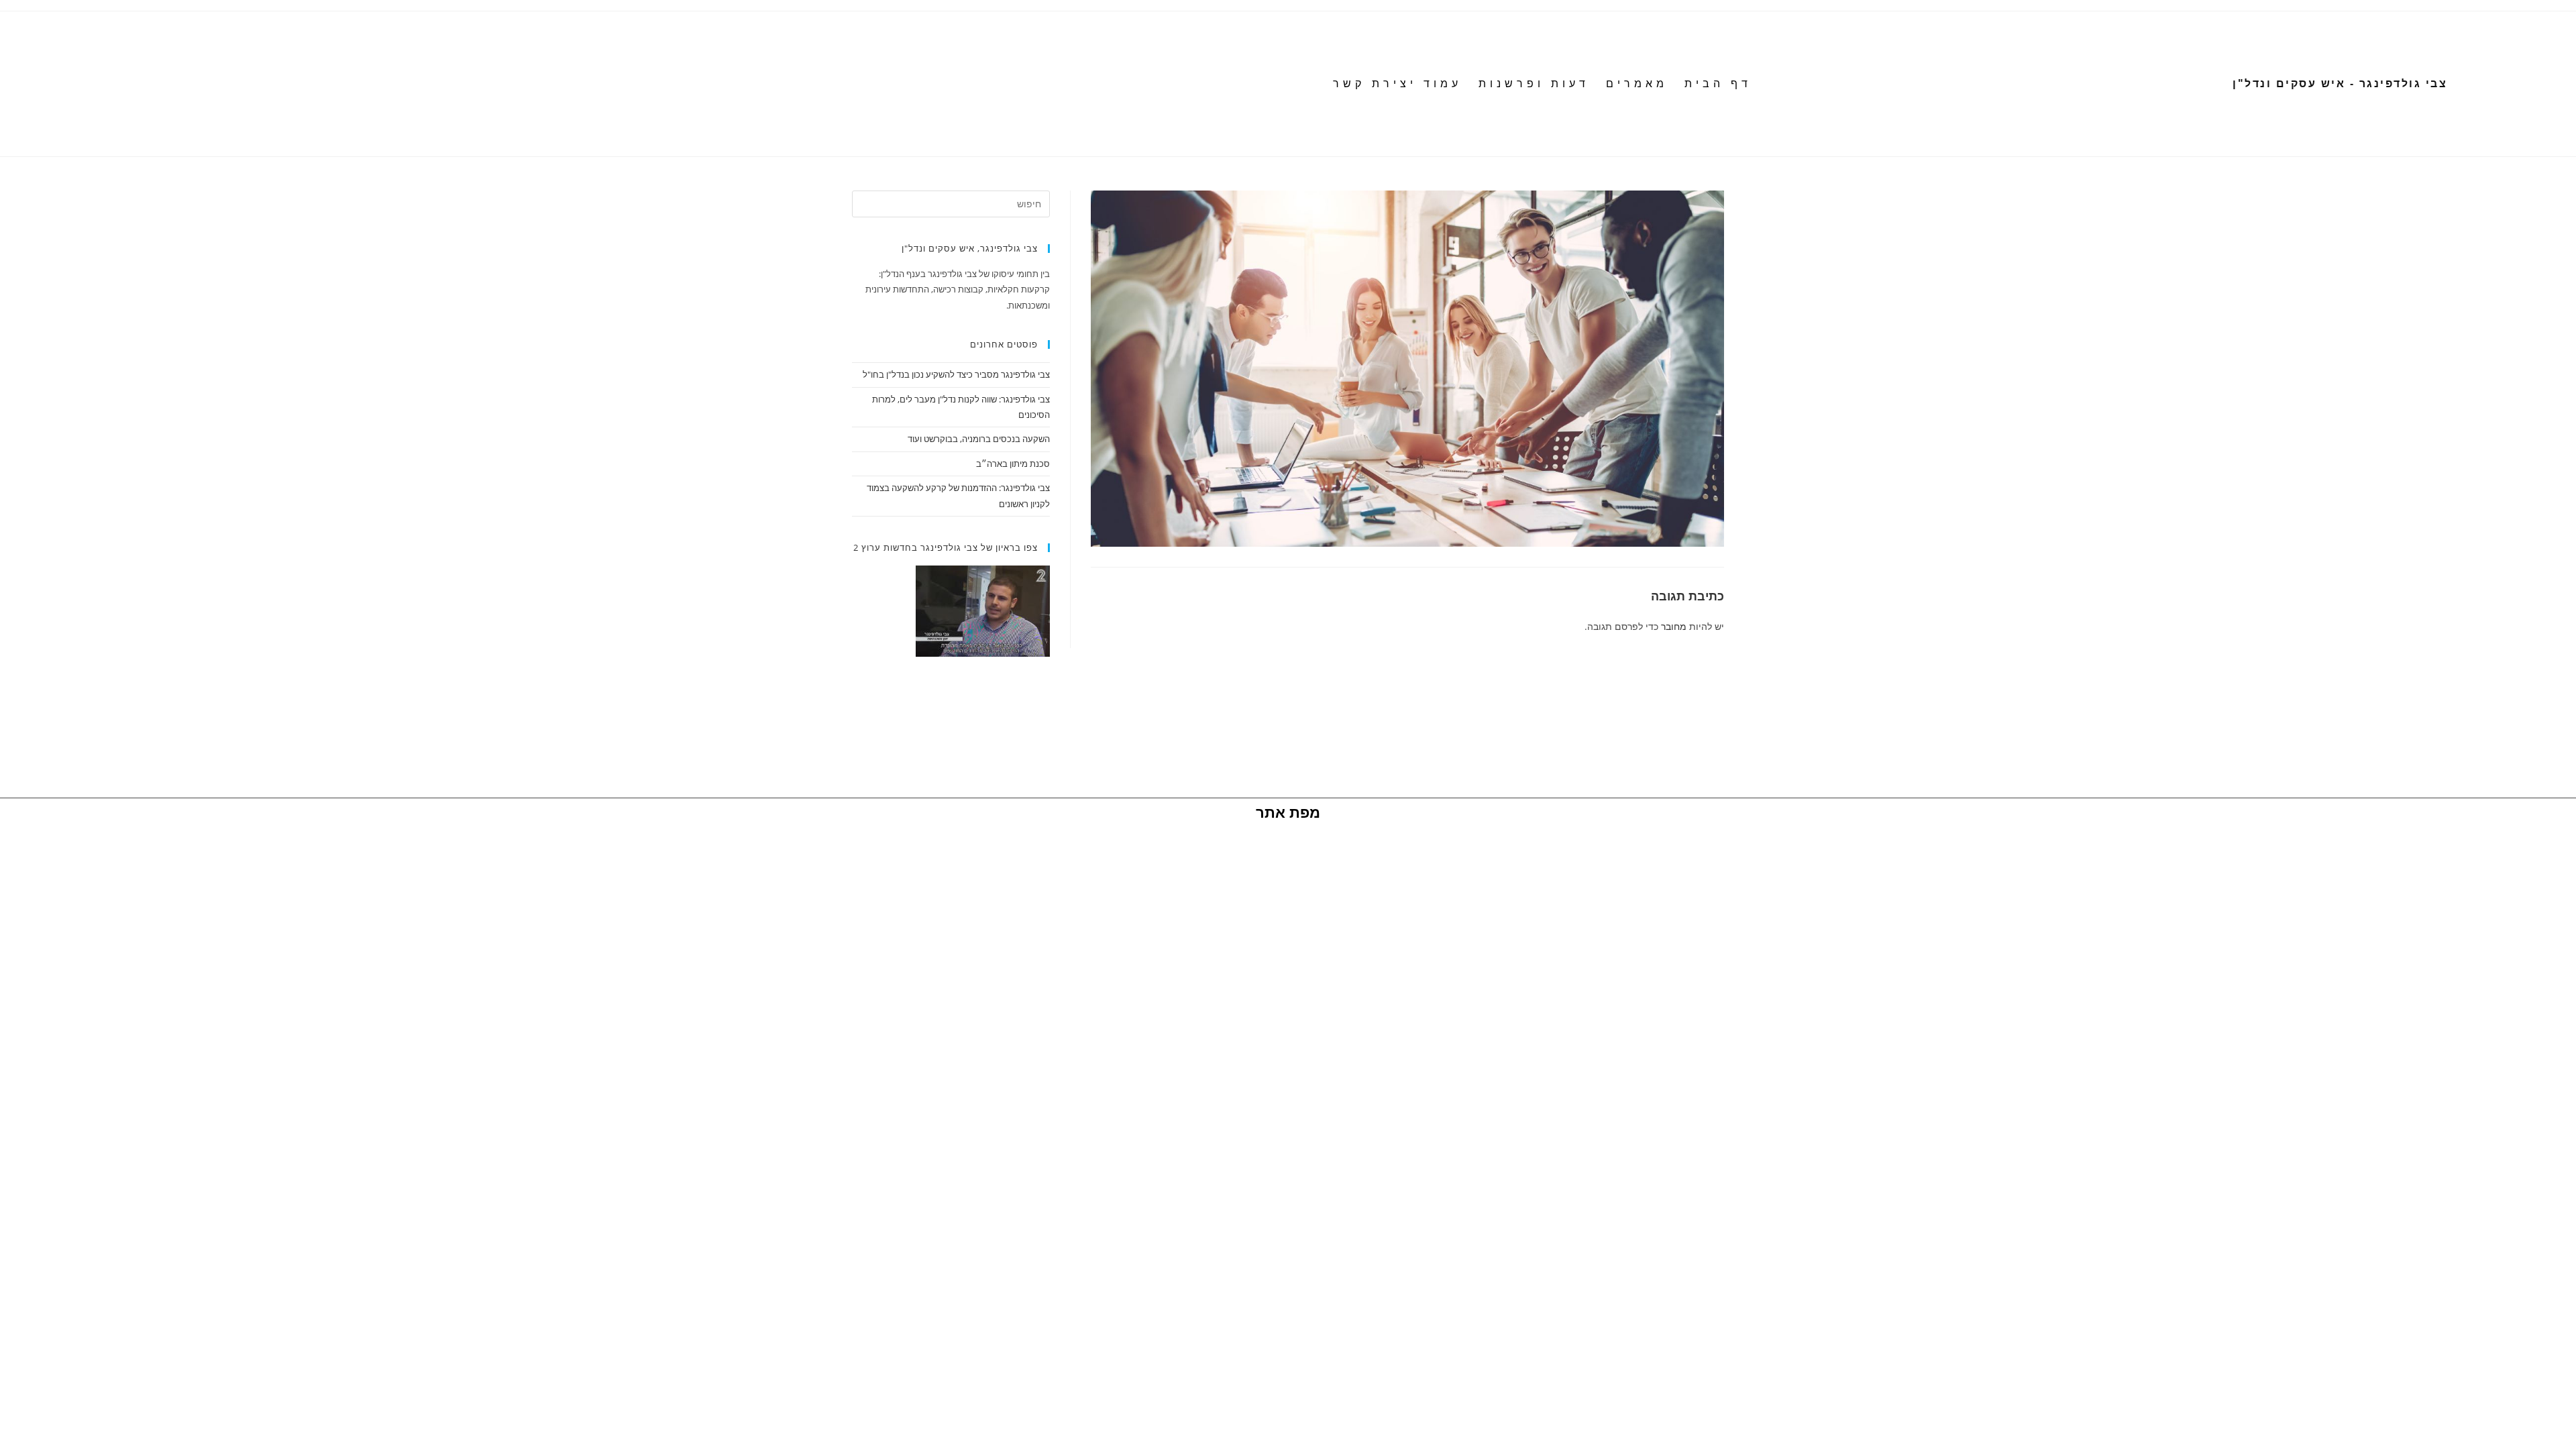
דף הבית (1718, 84)
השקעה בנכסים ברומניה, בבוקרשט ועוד (979, 439)
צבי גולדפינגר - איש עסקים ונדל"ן (2340, 84)
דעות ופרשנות (1534, 84)
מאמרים (1637, 84)
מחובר (1674, 626)
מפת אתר (1288, 813)
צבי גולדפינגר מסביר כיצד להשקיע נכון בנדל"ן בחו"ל (956, 374)
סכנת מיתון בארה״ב (1013, 464)
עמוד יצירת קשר (1397, 84)
